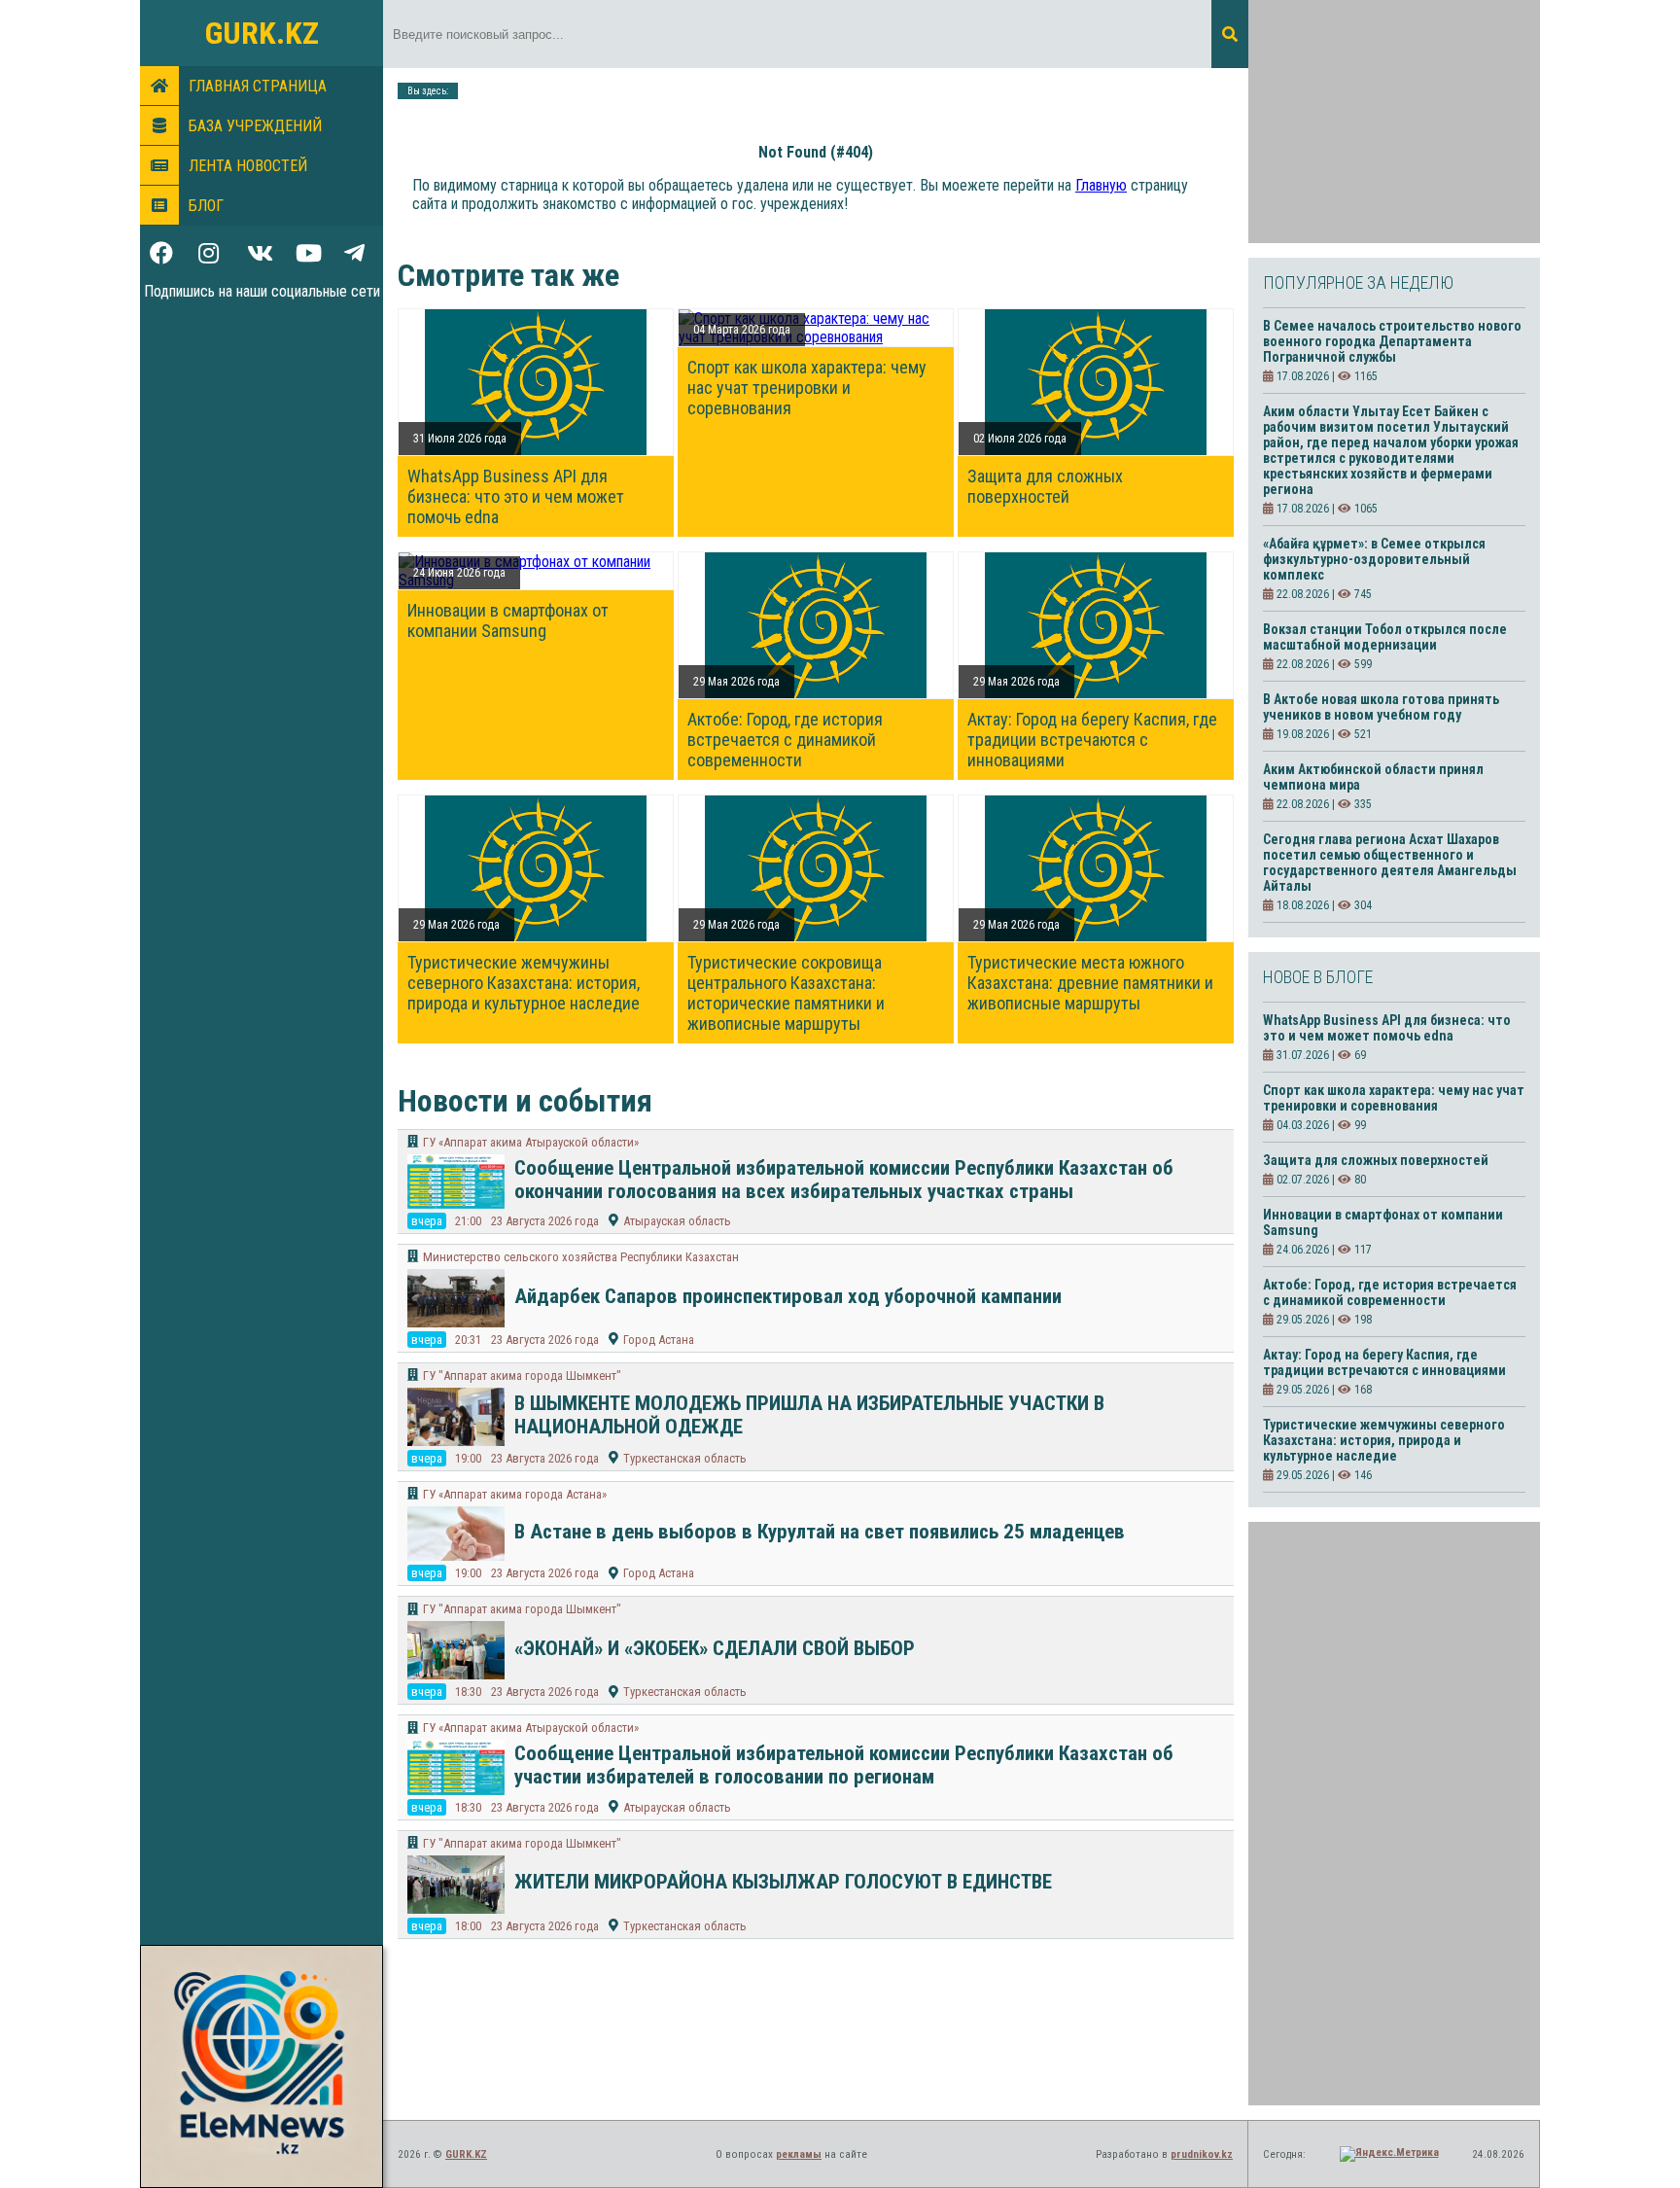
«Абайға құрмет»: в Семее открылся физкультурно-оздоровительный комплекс (1374, 559)
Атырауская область (677, 1221)
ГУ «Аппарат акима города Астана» (515, 1494)
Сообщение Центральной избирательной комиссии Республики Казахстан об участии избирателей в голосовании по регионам (844, 1765)
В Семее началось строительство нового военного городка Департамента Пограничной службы (1392, 341)
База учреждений (255, 126)
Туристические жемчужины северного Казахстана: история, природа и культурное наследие (524, 983)
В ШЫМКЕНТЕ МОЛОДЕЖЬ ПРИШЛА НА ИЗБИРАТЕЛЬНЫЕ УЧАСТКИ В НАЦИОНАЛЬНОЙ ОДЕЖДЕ (809, 1415)
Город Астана (659, 1340)
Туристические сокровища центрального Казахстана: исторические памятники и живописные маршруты (786, 993)
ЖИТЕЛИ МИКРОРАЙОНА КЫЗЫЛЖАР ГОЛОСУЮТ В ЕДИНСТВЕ (783, 1882)
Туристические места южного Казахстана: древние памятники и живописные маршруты (1090, 983)
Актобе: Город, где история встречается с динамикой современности (785, 740)
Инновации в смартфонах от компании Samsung (508, 620)
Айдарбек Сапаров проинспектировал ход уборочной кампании (788, 1296)
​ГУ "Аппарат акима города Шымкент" (522, 1376)
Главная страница (258, 86)
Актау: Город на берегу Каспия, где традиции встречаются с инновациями (1092, 740)
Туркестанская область (685, 1458)
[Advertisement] (1394, 122)
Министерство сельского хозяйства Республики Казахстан (581, 1257)
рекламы (799, 2154)
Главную (1101, 185)
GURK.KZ (262, 33)
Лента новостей (248, 166)
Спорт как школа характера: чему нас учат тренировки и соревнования (807, 388)
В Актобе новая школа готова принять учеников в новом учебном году (1381, 707)
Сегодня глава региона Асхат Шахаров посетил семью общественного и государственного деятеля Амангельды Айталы (1390, 863)
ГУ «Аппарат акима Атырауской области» (531, 1142)
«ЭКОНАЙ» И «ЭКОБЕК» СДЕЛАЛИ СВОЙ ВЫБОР (715, 1648)
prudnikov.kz (1202, 2154)
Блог (206, 206)
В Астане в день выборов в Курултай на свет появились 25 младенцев (820, 1532)
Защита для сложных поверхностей (1045, 486)
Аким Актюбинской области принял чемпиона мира (1373, 777)
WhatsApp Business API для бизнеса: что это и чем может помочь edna (516, 496)
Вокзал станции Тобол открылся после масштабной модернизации (1385, 637)
